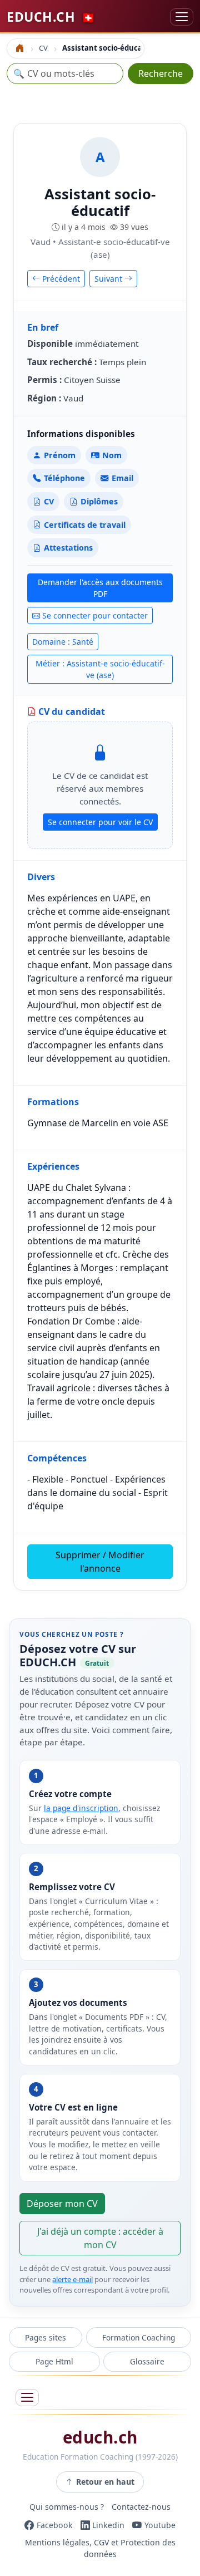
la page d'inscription (81, 1808)
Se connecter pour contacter (95, 615)
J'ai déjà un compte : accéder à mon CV (100, 2238)
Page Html (54, 2361)
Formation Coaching (139, 2337)
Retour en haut (105, 2482)
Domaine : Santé (63, 642)
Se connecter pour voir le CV (100, 822)
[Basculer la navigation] (182, 17)
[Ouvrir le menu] (27, 2398)
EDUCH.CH (51, 17)
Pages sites (46, 2337)
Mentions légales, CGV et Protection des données (100, 2548)
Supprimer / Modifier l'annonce (100, 1562)
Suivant (109, 279)
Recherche (161, 73)
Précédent (60, 279)
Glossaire (147, 2361)
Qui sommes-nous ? (67, 2507)
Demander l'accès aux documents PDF (100, 588)
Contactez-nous (141, 2507)
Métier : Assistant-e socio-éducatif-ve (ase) (100, 669)
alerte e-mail (72, 2279)
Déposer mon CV (62, 2204)
